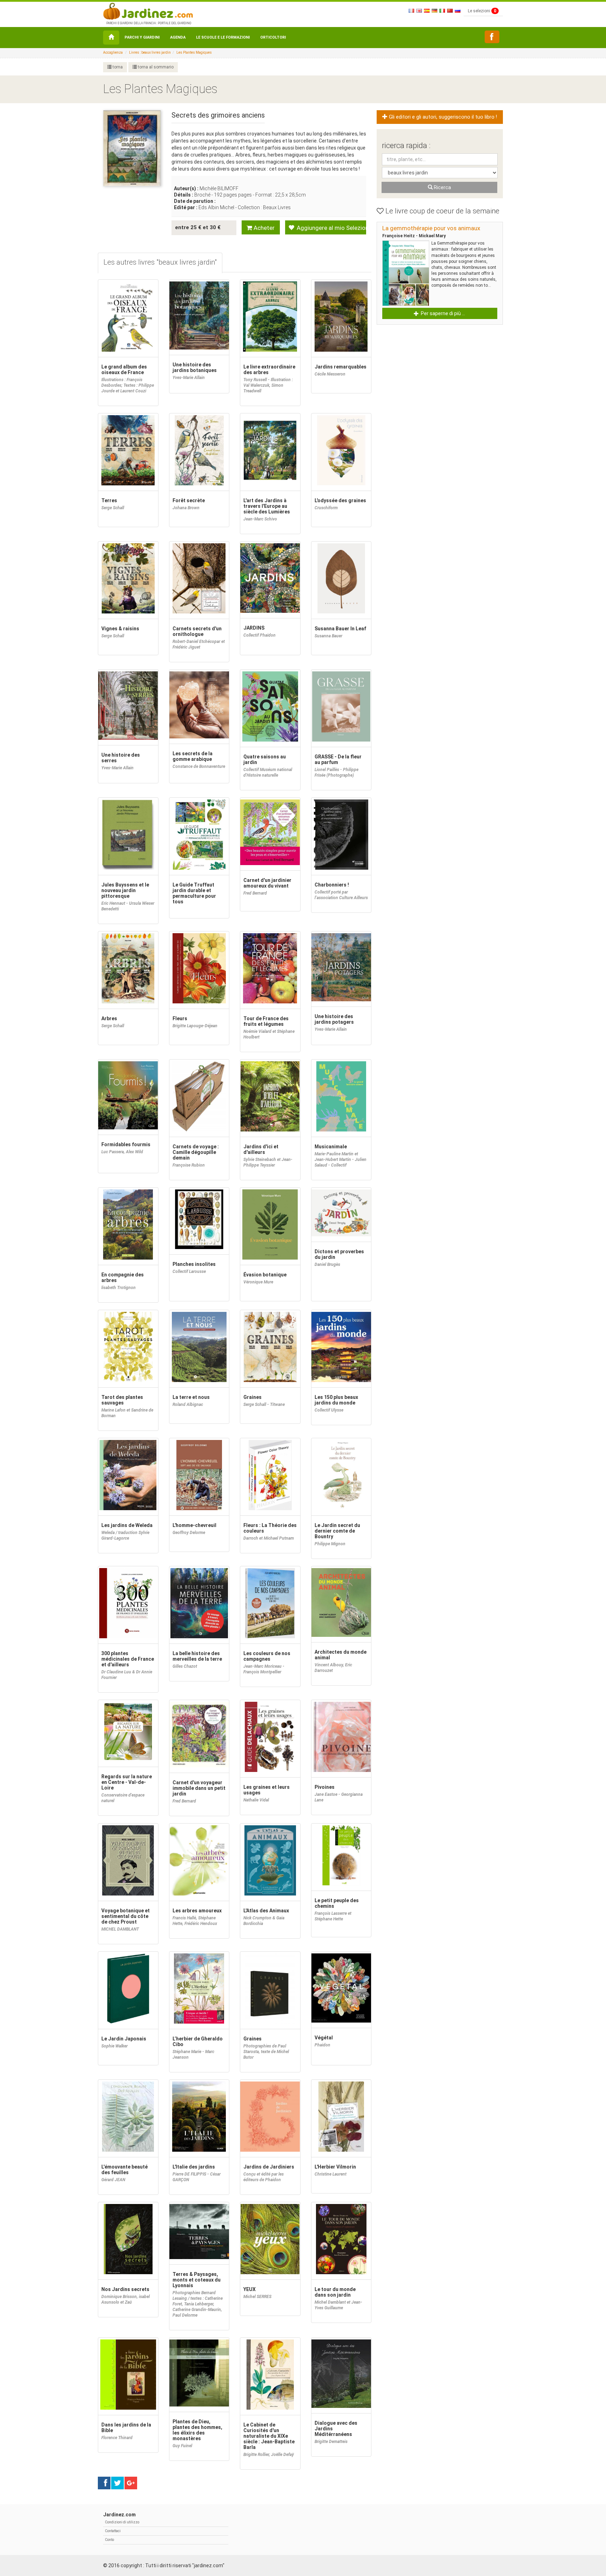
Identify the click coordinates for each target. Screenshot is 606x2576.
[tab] (160, 263)
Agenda (178, 37)
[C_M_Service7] (492, 37)
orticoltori (273, 37)
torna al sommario (155, 67)
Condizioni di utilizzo (122, 2522)
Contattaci (113, 2531)
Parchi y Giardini (142, 37)
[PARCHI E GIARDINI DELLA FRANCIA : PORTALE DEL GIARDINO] (148, 11)
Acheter (263, 228)
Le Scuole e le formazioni (223, 37)
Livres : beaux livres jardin (150, 52)
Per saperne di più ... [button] (442, 313)
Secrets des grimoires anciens (218, 115)
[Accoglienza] (111, 38)
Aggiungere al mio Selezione (331, 228)
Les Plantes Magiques (194, 52)
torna (117, 67)
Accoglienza (113, 52)
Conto (109, 2540)
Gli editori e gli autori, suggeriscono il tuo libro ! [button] (442, 117)
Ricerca (442, 187)
